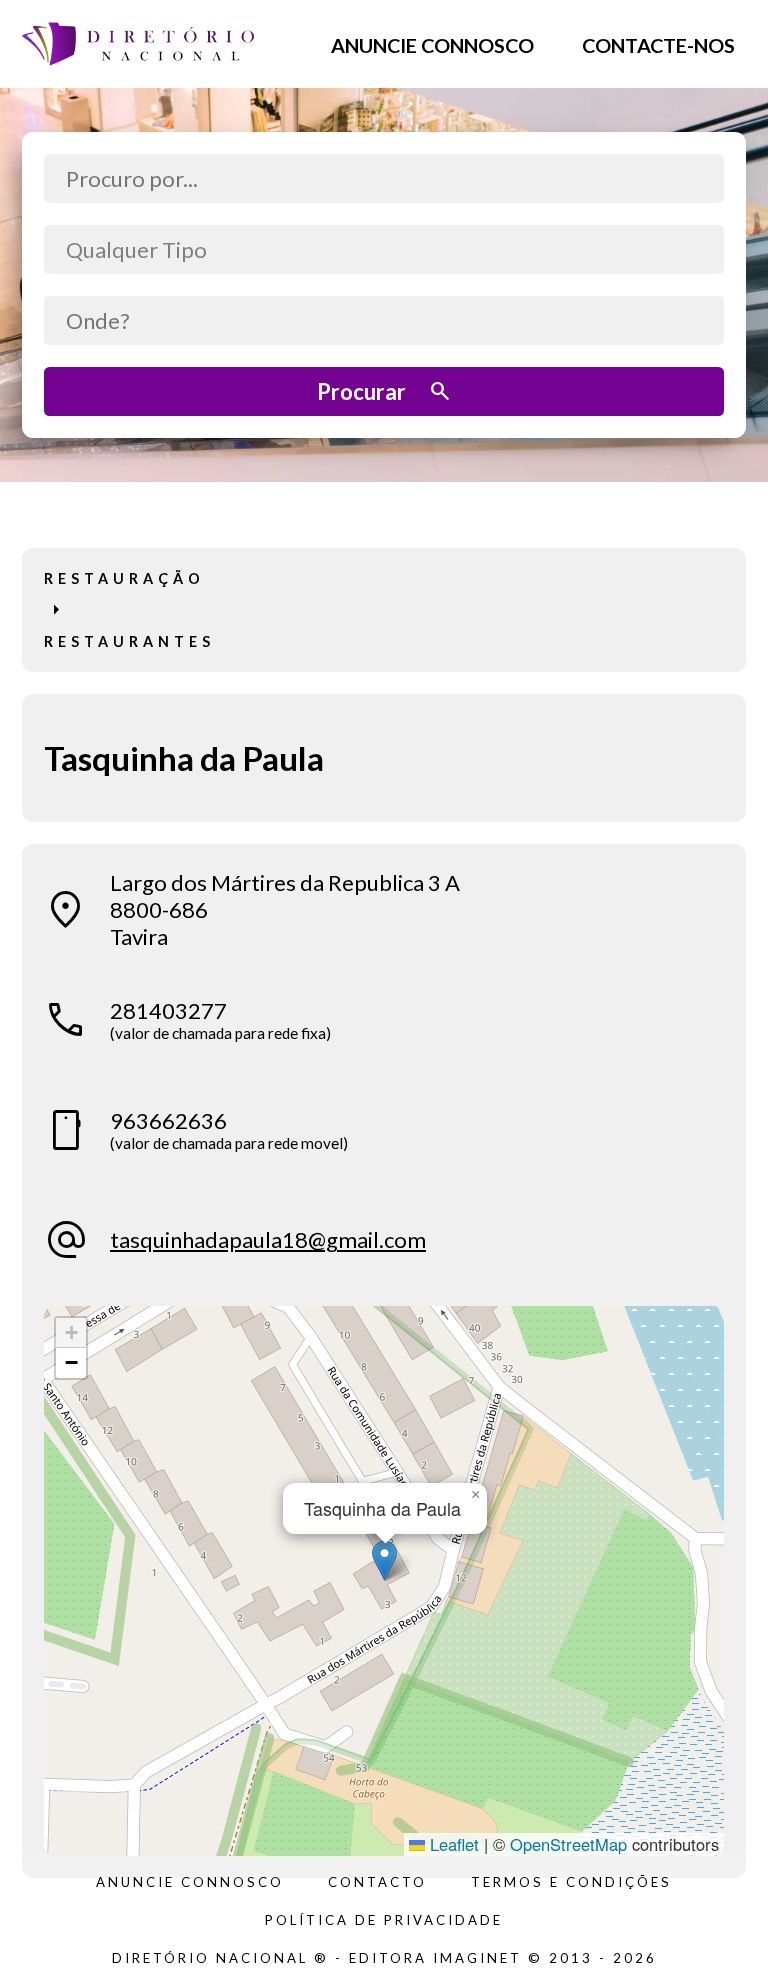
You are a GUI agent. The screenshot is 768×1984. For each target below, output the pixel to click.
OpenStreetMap (568, 1844)
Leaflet (452, 1844)
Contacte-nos (658, 44)
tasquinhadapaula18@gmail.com (268, 1239)
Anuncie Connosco (432, 44)
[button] (384, 1560)
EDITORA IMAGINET (435, 1958)
